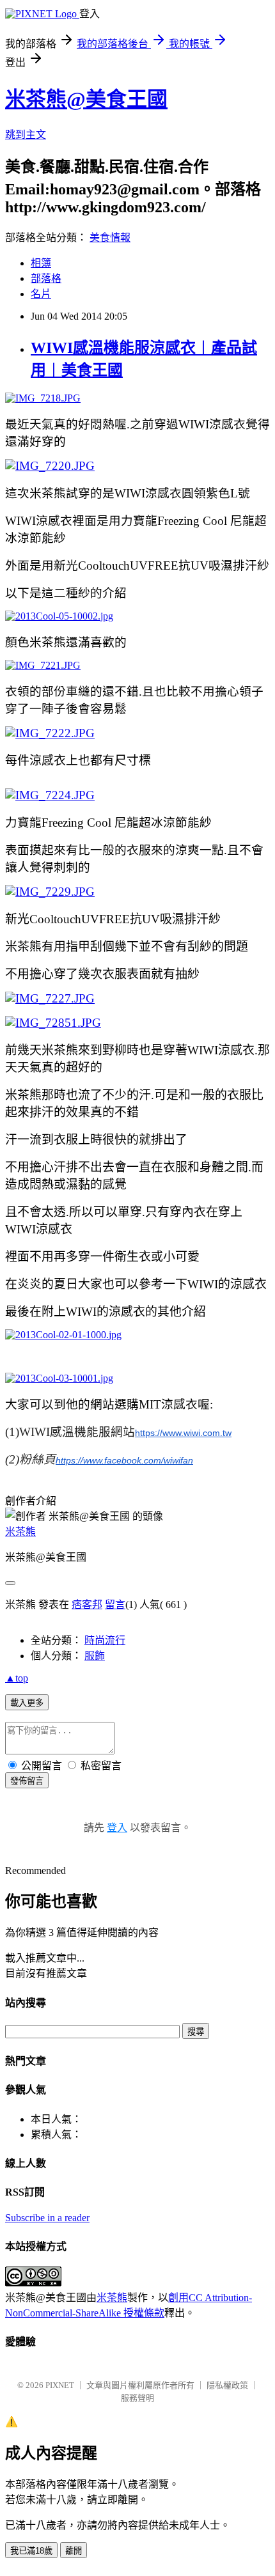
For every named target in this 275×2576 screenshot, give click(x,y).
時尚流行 (105, 1640)
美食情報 (110, 238)
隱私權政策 (227, 2385)
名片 (41, 294)
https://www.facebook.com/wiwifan (124, 1460)
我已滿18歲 (31, 2551)
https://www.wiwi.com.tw (183, 1433)
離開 (74, 2551)
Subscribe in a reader (47, 2218)
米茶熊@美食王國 (86, 99)
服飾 (95, 1656)
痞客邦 (87, 1604)
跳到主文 (26, 135)
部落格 (46, 278)
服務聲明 (137, 2398)
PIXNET (60, 2385)
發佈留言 (27, 1781)
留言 (115, 1604)
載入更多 (27, 1703)
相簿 (41, 263)
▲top (17, 1678)
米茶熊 (20, 1532)
